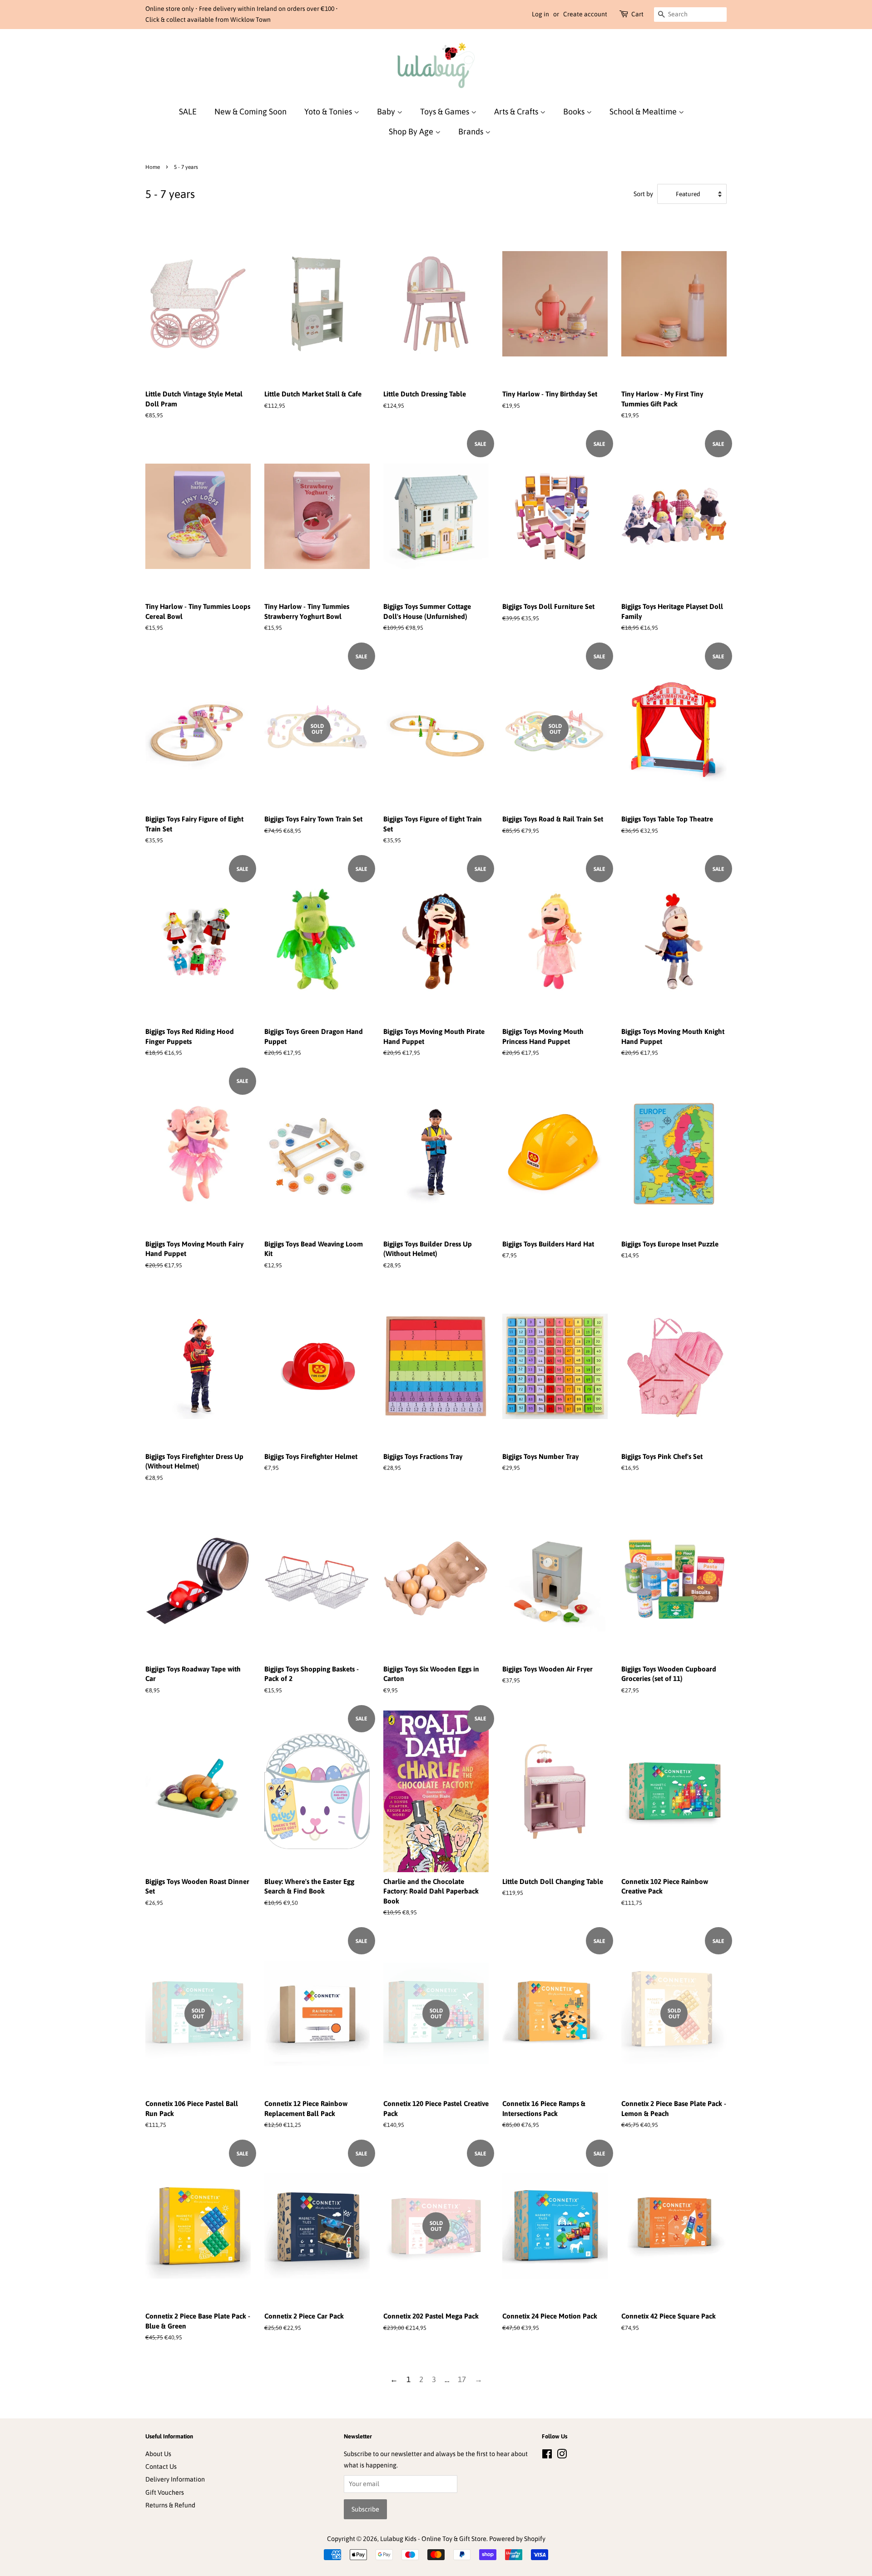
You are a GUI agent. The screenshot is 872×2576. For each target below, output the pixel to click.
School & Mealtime (644, 111)
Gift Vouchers (165, 2492)
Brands (472, 131)
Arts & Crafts (517, 111)
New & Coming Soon (250, 111)
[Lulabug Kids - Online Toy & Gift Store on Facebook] (547, 2456)
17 (462, 2379)
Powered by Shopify (517, 2539)
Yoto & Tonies (329, 111)
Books (575, 111)
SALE (188, 111)
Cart (637, 14)
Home (153, 167)
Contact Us (161, 2467)
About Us (158, 2454)
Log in (540, 14)
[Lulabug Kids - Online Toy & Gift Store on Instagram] (562, 2456)
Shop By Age (412, 131)
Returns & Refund (170, 2505)
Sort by (643, 194)
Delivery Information (175, 2479)
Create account (585, 14)
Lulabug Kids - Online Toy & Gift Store (433, 2539)
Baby (387, 111)
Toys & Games (446, 111)
